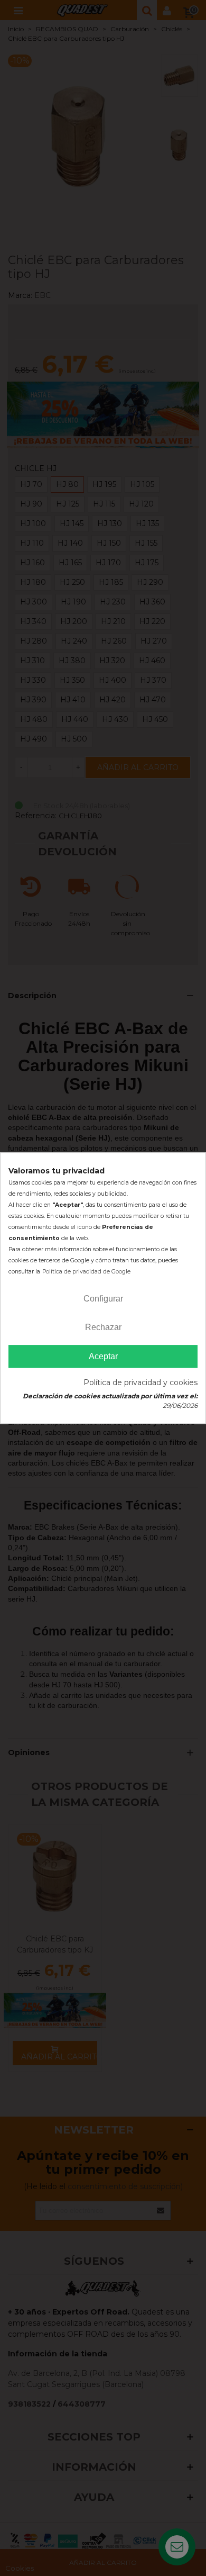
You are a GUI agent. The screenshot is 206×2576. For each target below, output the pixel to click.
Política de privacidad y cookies (141, 1382)
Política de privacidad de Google (86, 1272)
